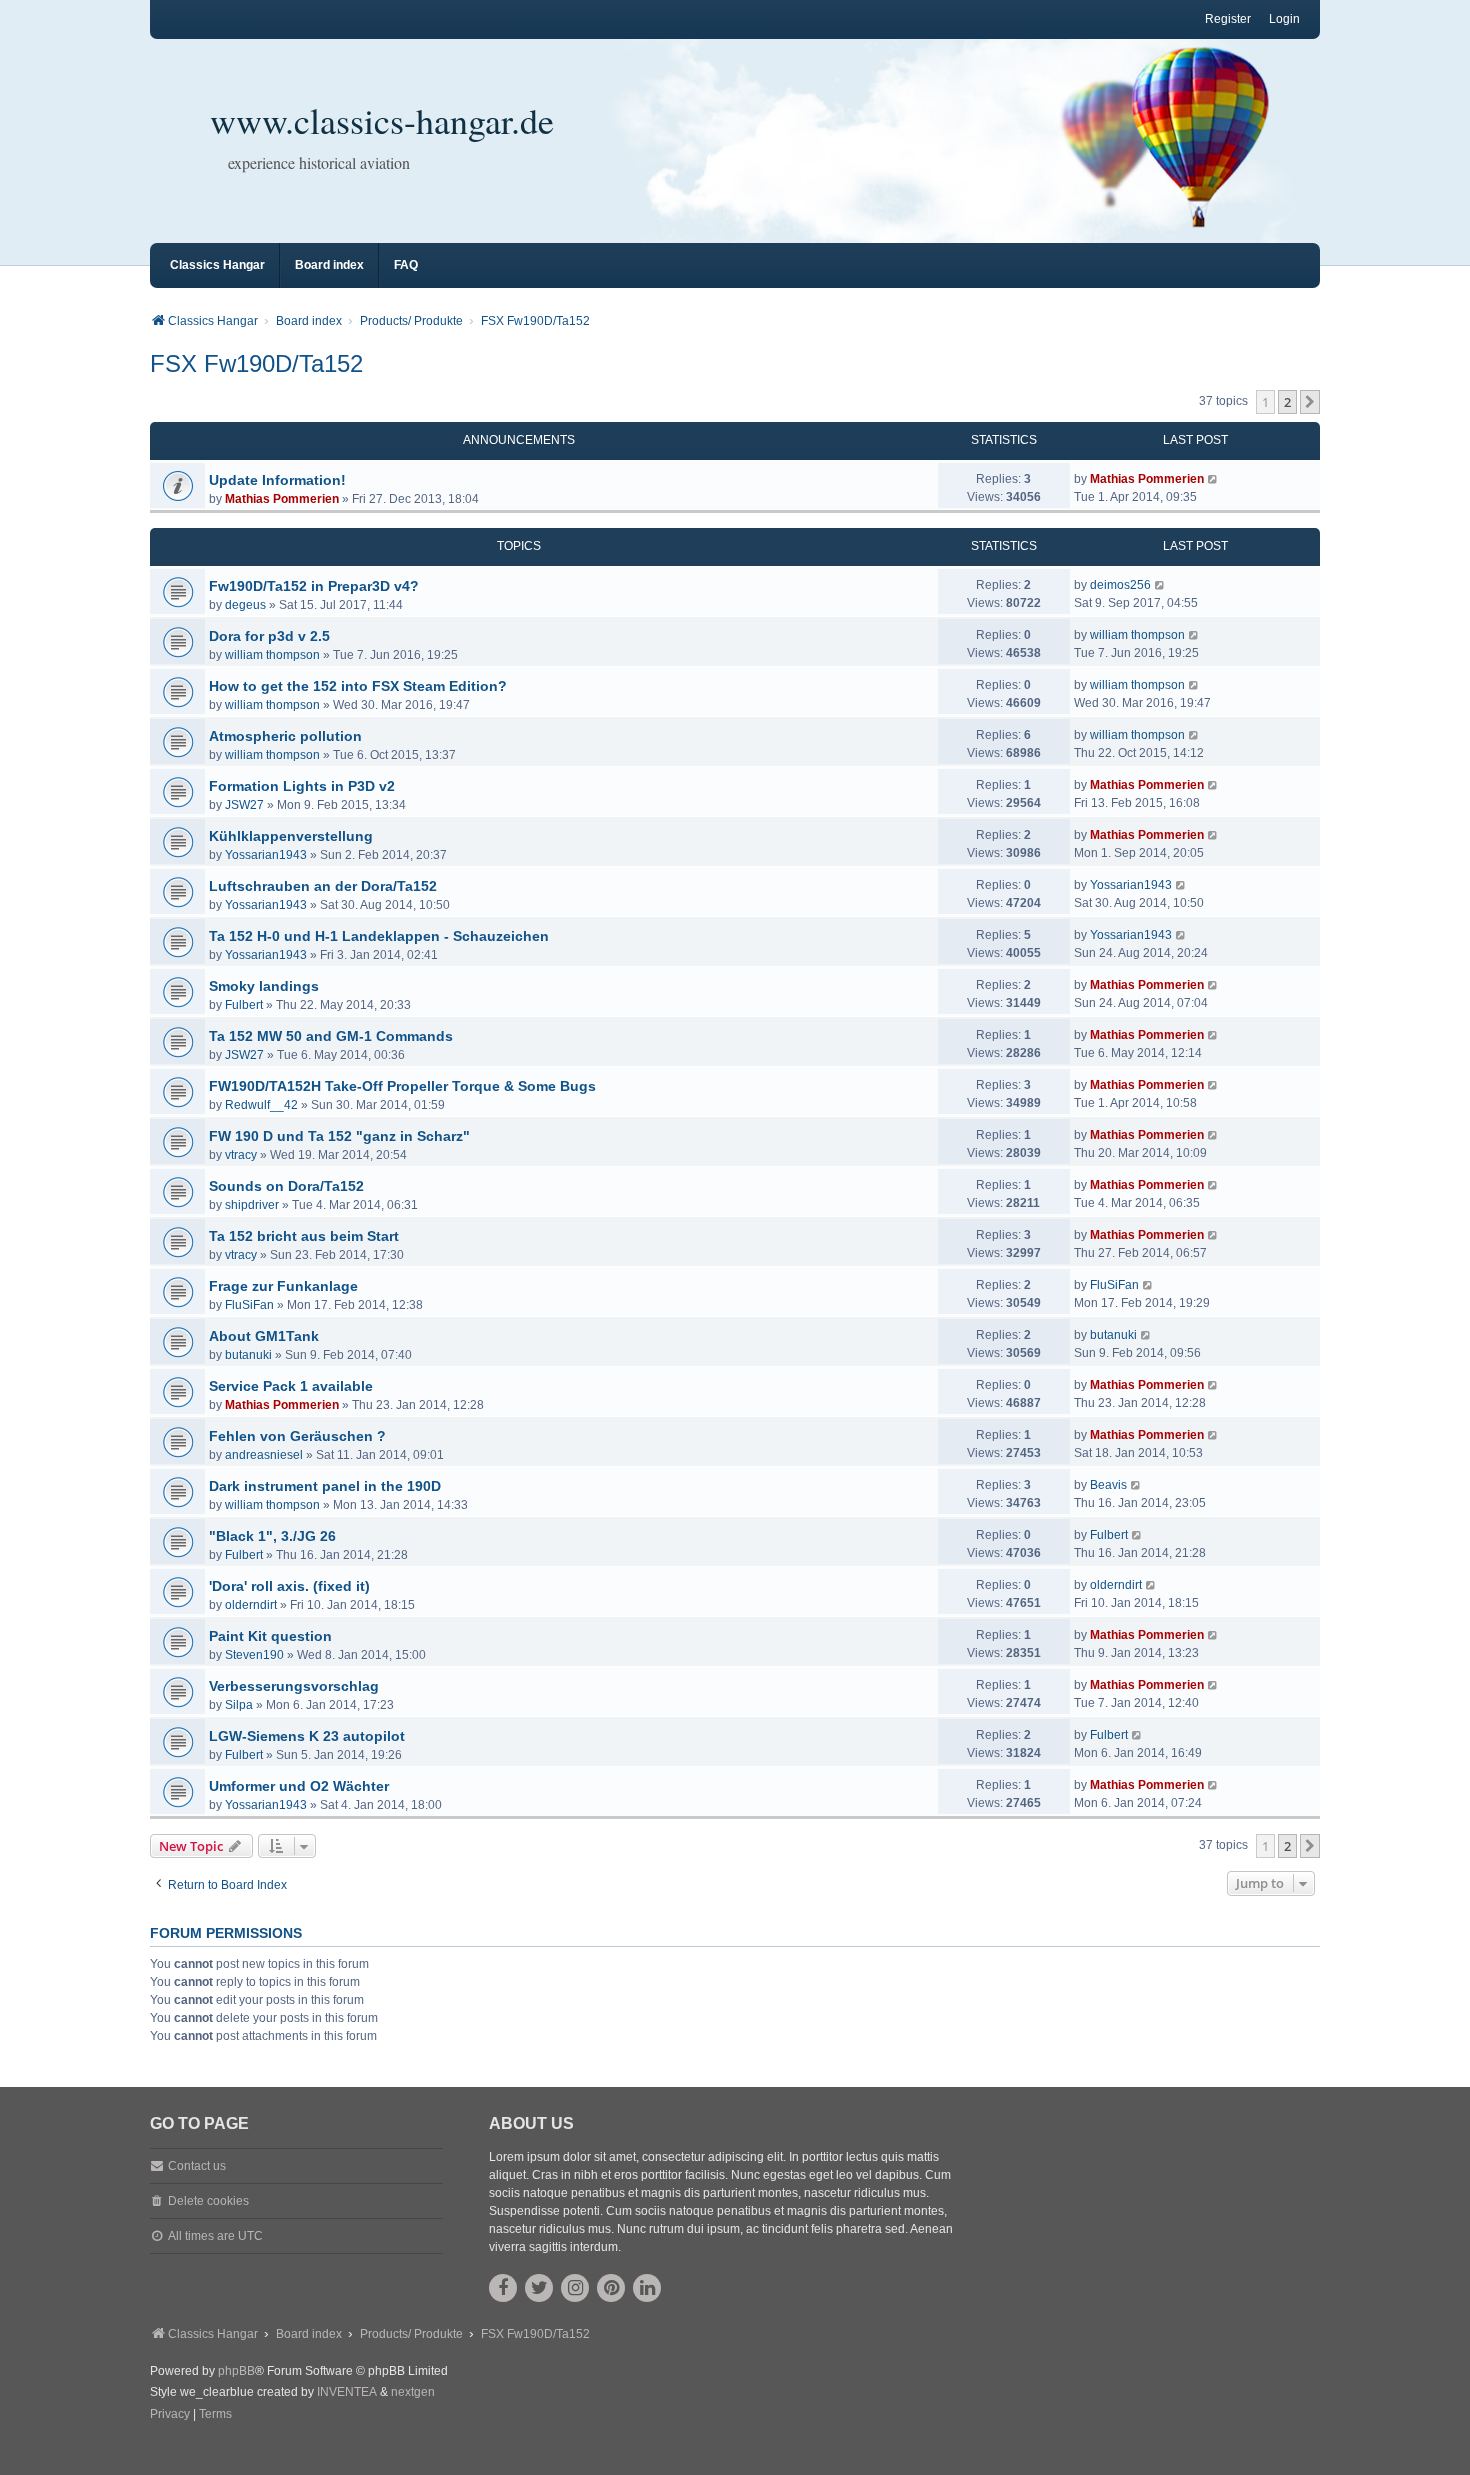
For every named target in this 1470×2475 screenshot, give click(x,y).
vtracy (241, 1155)
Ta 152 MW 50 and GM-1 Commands (331, 1036)
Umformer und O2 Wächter (299, 1786)
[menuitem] (170, 2415)
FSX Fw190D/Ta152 (256, 363)
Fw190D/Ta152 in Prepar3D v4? (314, 586)
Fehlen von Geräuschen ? (297, 1436)
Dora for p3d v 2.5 (269, 636)
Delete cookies (208, 2201)
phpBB (236, 2371)
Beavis (1108, 1485)
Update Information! (277, 480)
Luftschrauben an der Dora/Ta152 (323, 886)
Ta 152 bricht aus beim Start (304, 1236)
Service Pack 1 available (291, 1386)
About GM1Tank (264, 1336)
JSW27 (244, 805)
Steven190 (254, 1655)
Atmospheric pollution (285, 736)
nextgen (413, 2392)
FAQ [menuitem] (406, 265)
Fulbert (244, 1005)
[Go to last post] (1213, 479)
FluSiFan (249, 1305)
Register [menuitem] (1228, 19)
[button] (1310, 402)
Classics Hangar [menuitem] (217, 265)
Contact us (197, 2166)
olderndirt (251, 1605)
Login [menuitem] (1284, 19)
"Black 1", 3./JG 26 (272, 1536)
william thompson (272, 655)
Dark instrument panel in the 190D (325, 1486)
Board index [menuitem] (329, 265)
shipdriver (252, 1205)
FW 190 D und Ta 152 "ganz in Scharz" (339, 1136)
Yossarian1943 (266, 855)
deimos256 (1120, 585)
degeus (245, 605)
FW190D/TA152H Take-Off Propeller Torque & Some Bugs (402, 1086)
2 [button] (1287, 402)
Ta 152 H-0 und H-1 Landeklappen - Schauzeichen (379, 936)
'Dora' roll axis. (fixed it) (289, 1586)
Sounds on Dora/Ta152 (286, 1186)
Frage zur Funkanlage (283, 1286)
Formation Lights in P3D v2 (302, 786)
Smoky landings (264, 986)
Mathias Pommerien (282, 499)
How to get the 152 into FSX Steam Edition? (358, 686)
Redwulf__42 (261, 1105)
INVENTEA (347, 2392)
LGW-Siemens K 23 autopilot (307, 1736)
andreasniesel (264, 1455)
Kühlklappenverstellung (291, 836)
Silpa (239, 1705)
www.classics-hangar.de (382, 120)
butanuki (248, 1355)
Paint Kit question (270, 1636)
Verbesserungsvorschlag (294, 1686)
